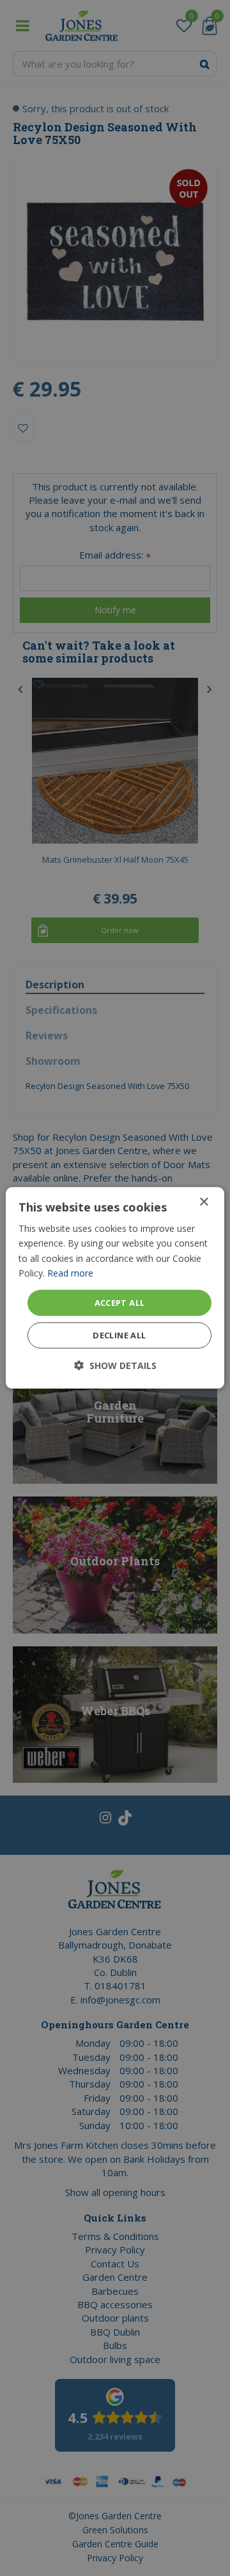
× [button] (203, 1202)
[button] (115, 1365)
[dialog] (115, 1288)
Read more (70, 1272)
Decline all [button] (119, 1335)
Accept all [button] (120, 1303)
